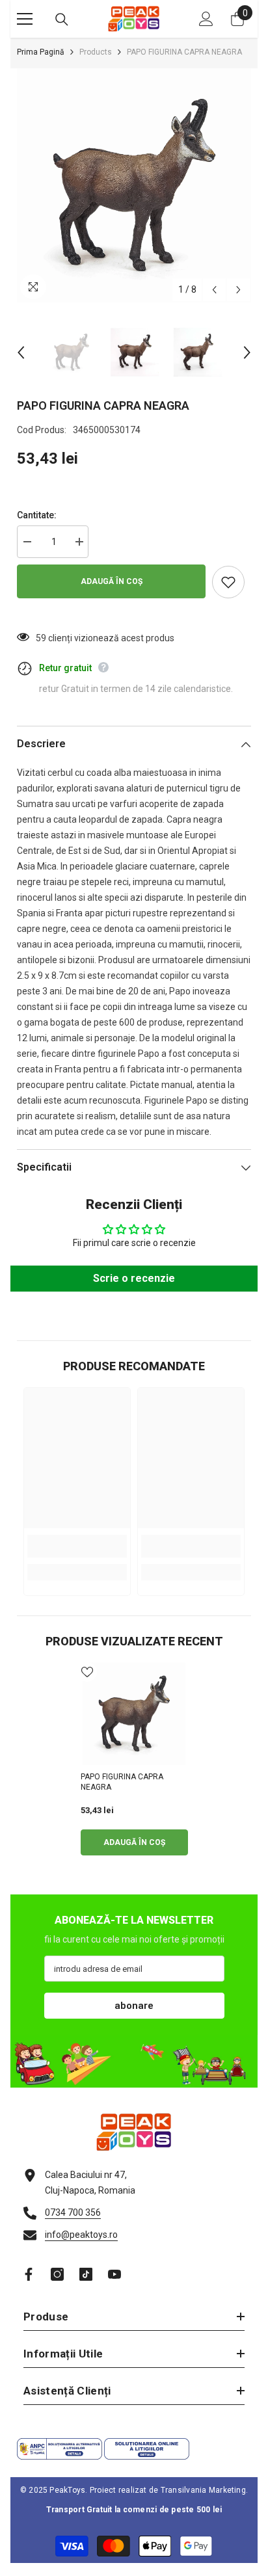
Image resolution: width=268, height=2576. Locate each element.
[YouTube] (114, 2274)
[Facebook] (29, 2274)
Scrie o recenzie (134, 1278)
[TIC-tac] (86, 2274)
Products (96, 52)
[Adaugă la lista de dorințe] (228, 582)
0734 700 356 (73, 2212)
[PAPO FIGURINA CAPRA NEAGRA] (134, 1714)
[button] (214, 290)
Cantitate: (37, 515)
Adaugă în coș (112, 581)
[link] (77, 1546)
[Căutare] (62, 20)
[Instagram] (57, 2274)
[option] (134, 185)
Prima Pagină (41, 52)
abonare (134, 2006)
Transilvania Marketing (203, 2490)
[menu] (25, 19)
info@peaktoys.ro (81, 2235)
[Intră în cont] (206, 19)
